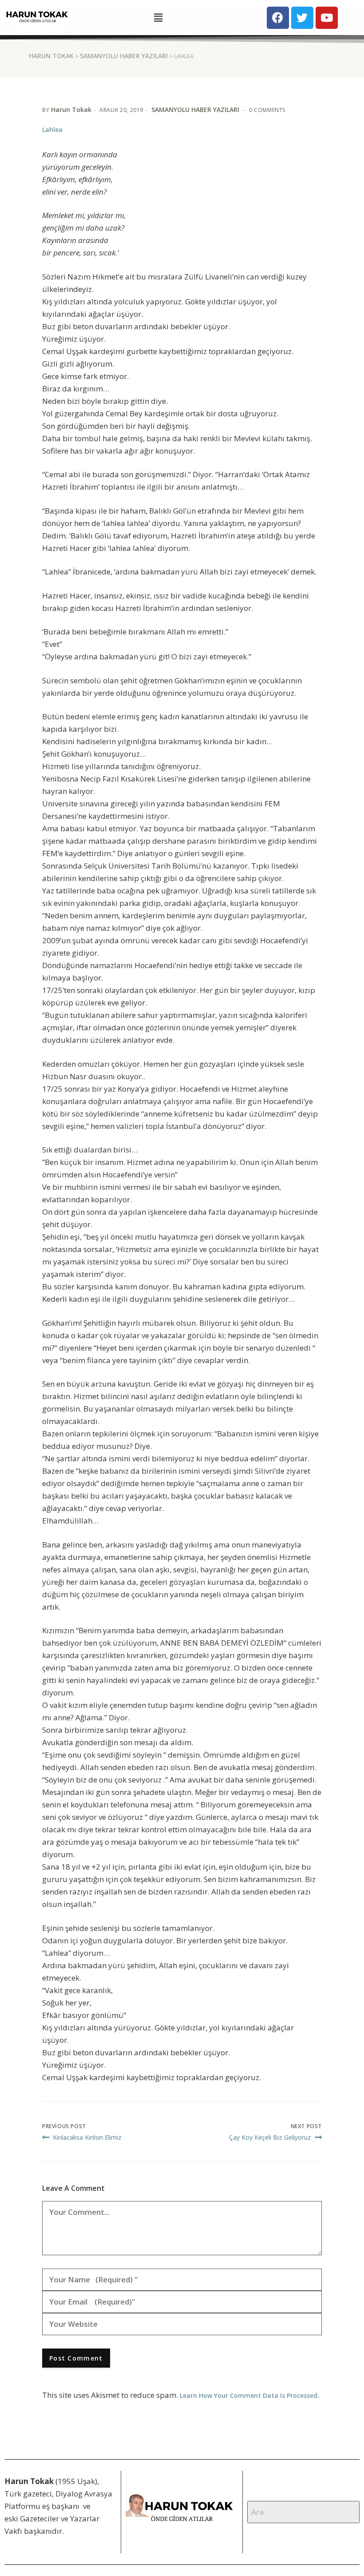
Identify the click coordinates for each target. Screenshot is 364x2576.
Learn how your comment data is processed (249, 2395)
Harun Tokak (71, 110)
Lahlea (52, 130)
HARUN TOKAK (51, 56)
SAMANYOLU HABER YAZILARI (124, 56)
